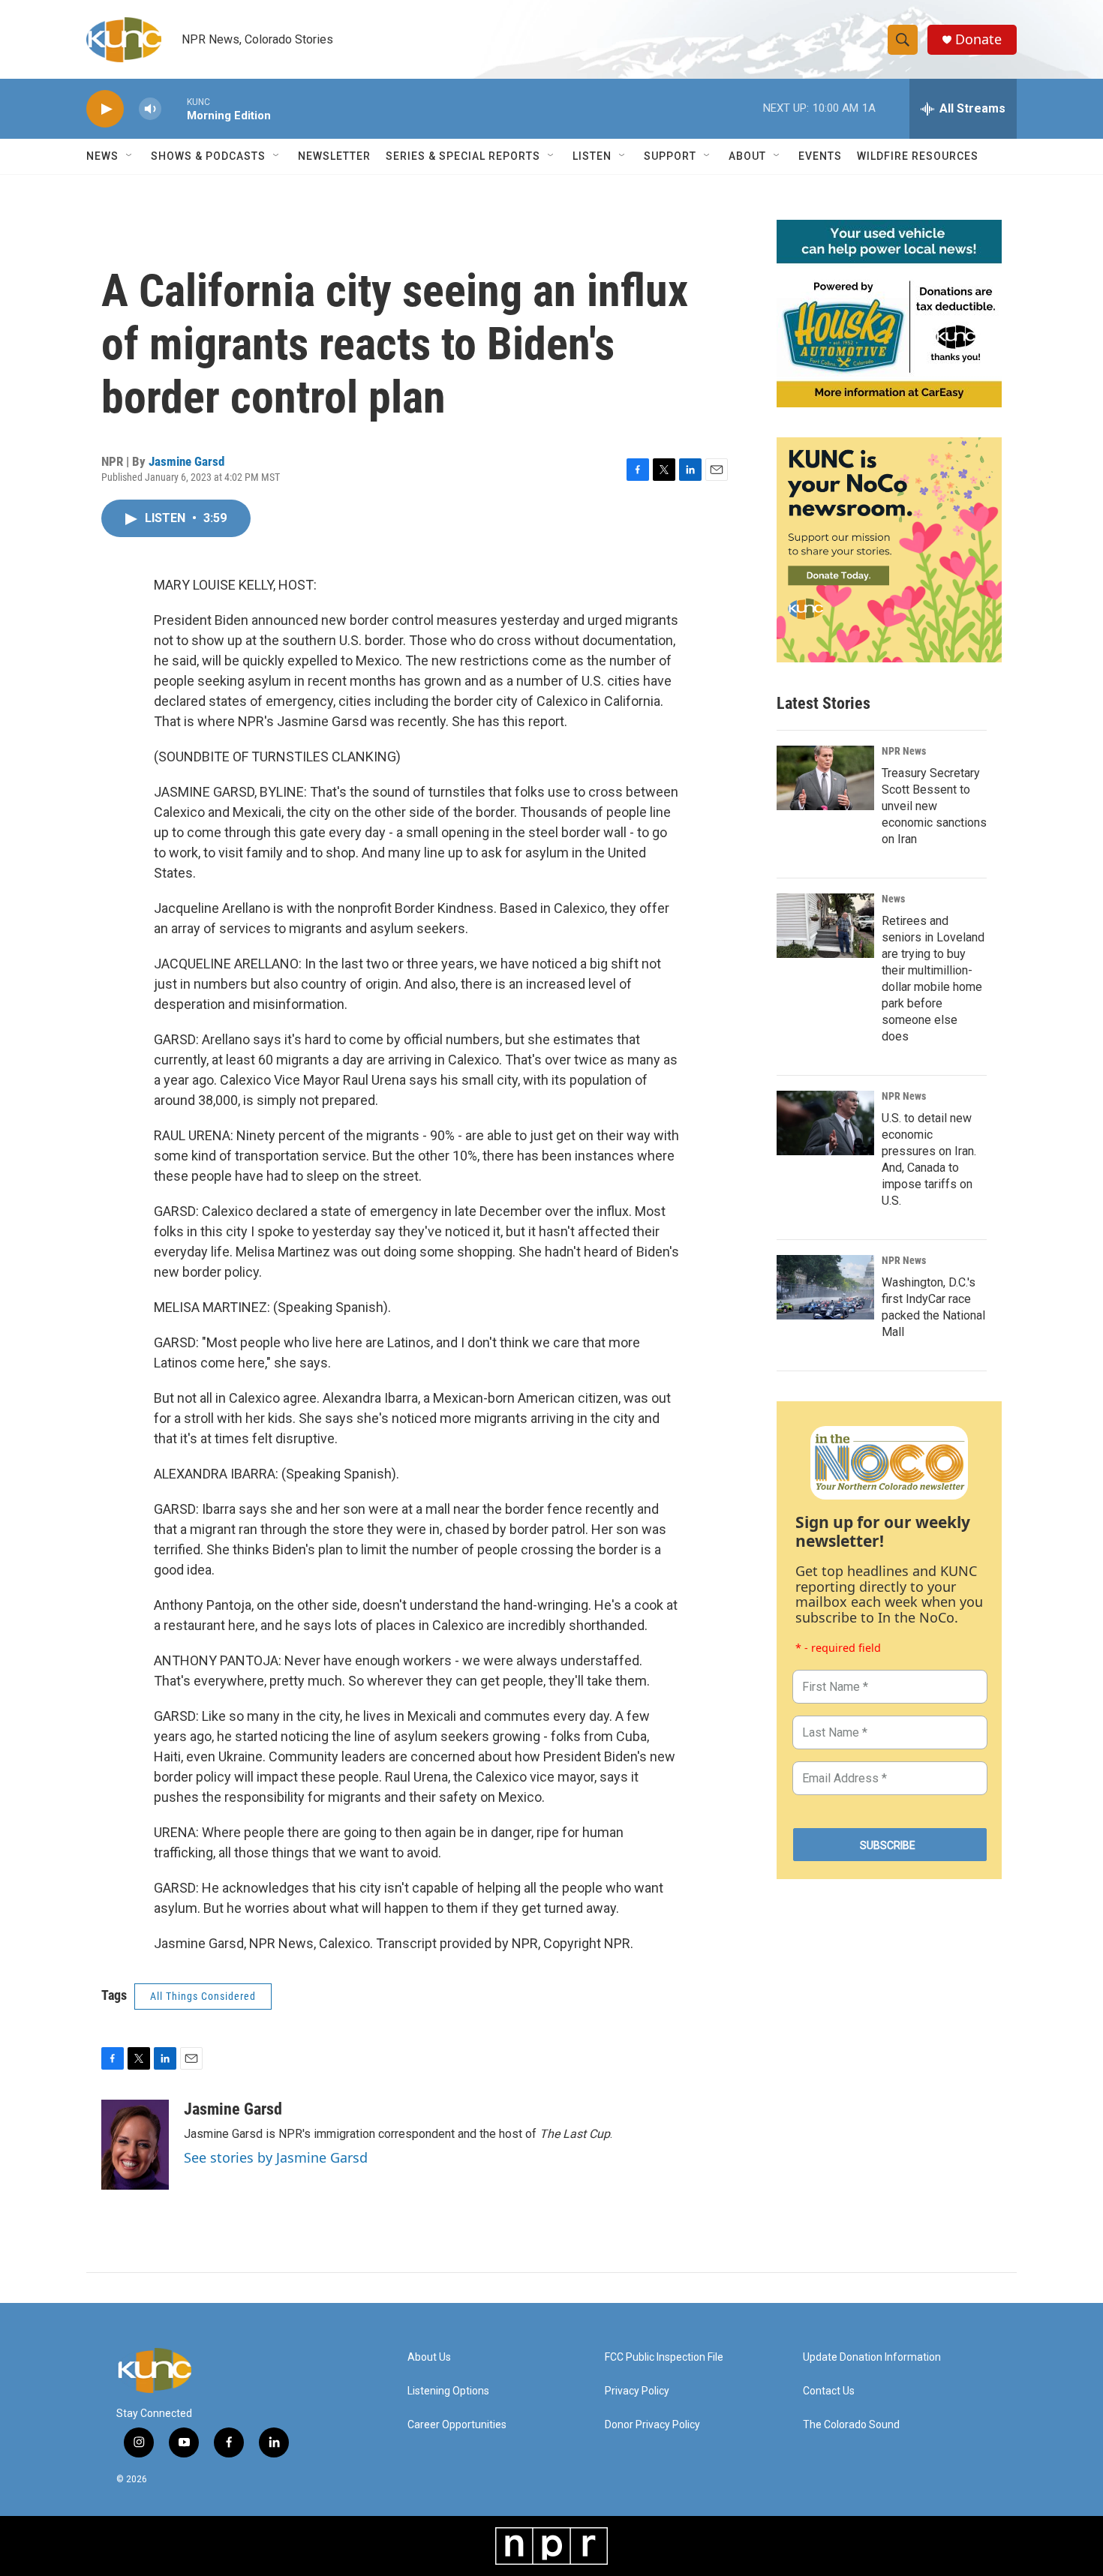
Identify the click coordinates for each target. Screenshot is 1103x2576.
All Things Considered (203, 1996)
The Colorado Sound (851, 2425)
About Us (429, 2357)
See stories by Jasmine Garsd (276, 2157)
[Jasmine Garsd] (135, 2145)
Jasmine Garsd (186, 461)
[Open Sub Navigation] (130, 156)
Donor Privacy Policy (652, 2425)
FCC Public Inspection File (664, 2357)
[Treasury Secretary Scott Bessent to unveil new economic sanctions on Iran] (825, 778)
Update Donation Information (872, 2357)
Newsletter (334, 156)
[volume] (150, 109)
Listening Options (448, 2391)
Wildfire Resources (918, 156)
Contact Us (829, 2391)
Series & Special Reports (463, 156)
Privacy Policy (637, 2391)
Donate (978, 39)
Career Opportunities (457, 2425)
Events (820, 156)
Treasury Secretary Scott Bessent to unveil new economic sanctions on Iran (934, 806)
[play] (105, 109)
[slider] (174, 108)
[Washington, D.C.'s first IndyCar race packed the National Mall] (825, 1287)
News (893, 899)
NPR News (904, 751)
